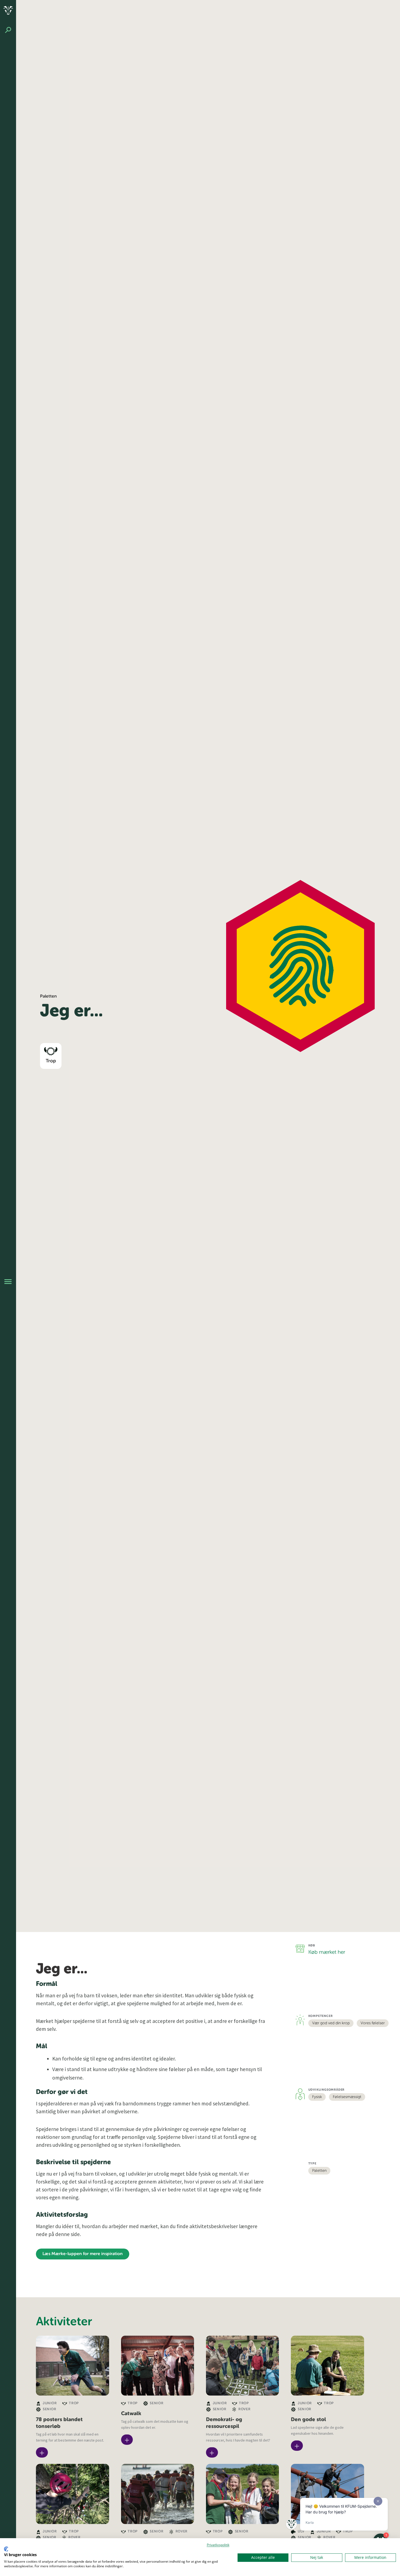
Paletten (319, 2171)
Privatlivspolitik (218, 2545)
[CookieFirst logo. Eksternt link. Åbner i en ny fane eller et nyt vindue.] (6, 2549)
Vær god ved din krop (331, 2023)
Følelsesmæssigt (347, 2097)
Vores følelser (373, 2023)
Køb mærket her (327, 1952)
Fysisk (317, 2097)
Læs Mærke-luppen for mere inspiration (83, 2254)
